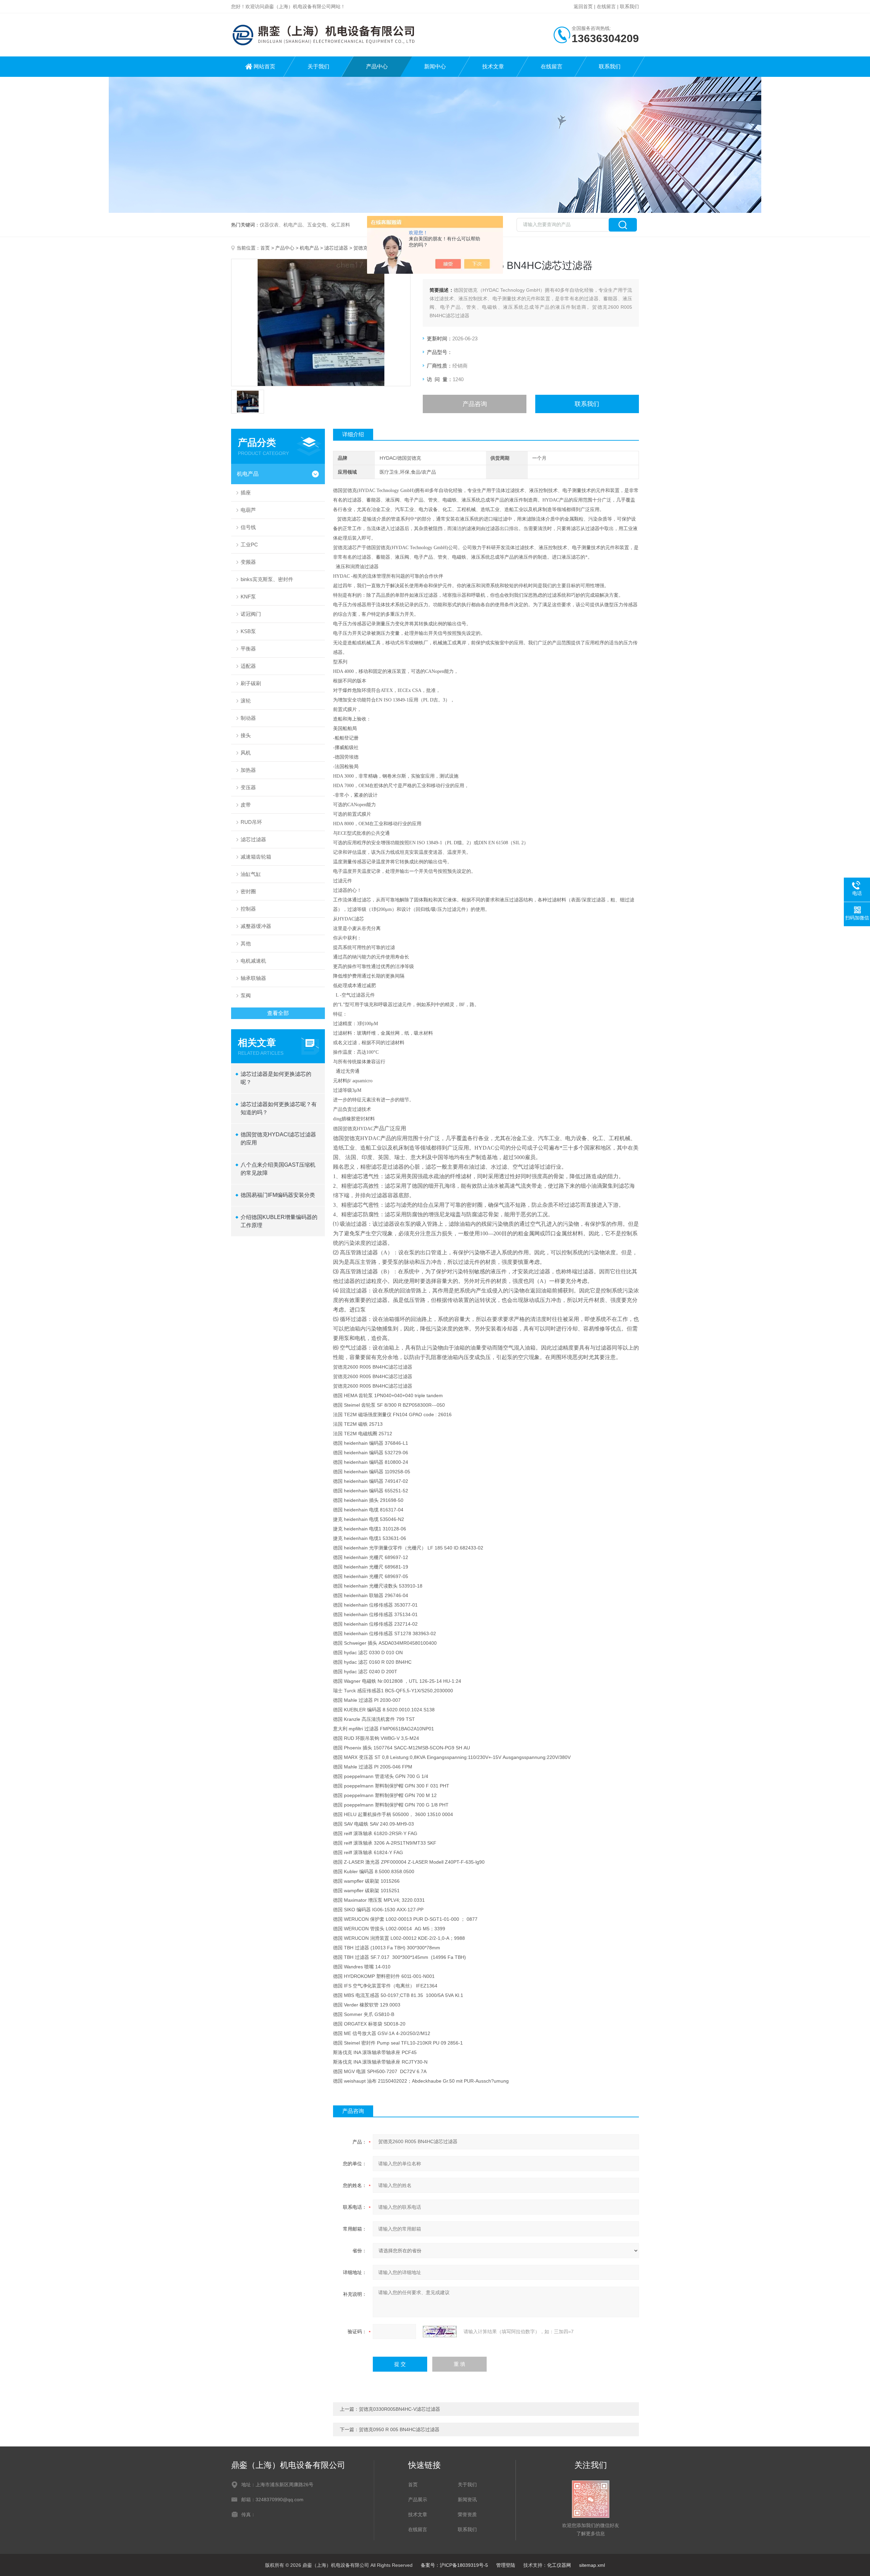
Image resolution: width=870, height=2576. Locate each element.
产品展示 (418, 2499)
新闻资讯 (467, 2499)
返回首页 (583, 6)
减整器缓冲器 (256, 926)
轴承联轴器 (253, 978)
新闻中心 (435, 66)
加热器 (248, 770)
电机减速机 (253, 961)
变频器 (248, 562)
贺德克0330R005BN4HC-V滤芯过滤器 (399, 2409)
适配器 (248, 666)
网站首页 (264, 66)
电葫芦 (248, 510)
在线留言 (606, 6)
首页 (265, 248)
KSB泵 (248, 631)
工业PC (249, 545)
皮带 (246, 805)
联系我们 (629, 6)
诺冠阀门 (251, 614)
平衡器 (248, 649)
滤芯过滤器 (336, 248)
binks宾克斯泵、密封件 (267, 579)
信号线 (248, 527)
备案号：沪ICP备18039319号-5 (454, 2565)
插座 (246, 493)
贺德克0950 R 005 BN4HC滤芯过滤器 (399, 2429)
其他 (246, 943)
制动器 (248, 718)
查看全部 (278, 1013)
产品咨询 (475, 404)
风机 (246, 753)
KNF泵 (248, 597)
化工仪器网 (559, 2565)
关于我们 (318, 66)
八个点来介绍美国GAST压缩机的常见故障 (278, 1169)
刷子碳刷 (251, 683)
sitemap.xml (592, 2565)
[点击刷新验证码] (440, 2332)
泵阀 (246, 995)
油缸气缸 (251, 874)
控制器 (248, 909)
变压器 (248, 787)
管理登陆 (506, 2565)
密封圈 (248, 891)
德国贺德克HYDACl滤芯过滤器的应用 (278, 1139)
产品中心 (377, 66)
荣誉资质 (467, 2514)
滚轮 (246, 701)
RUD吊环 (251, 822)
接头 (246, 735)
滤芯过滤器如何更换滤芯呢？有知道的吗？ (279, 1108)
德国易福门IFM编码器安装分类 (278, 1195)
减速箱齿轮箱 (256, 857)
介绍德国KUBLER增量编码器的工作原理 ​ (279, 1221)
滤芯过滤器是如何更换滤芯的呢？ (276, 1078)
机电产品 (309, 248)
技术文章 (493, 66)
